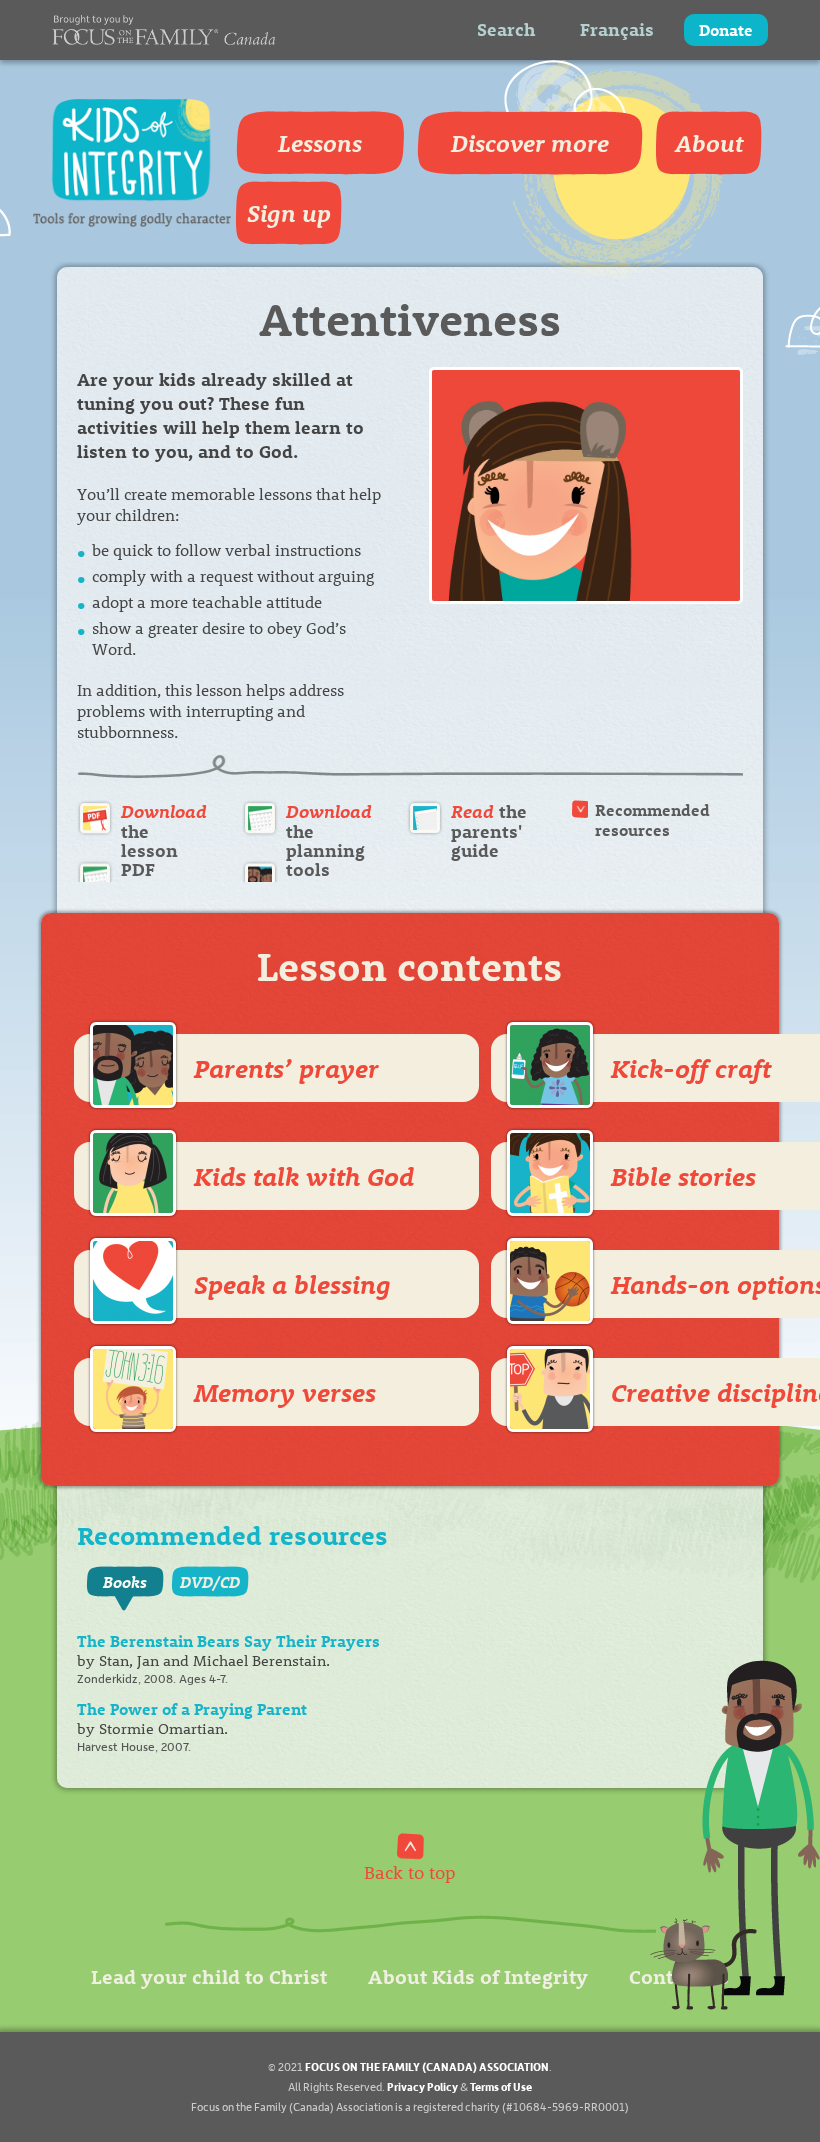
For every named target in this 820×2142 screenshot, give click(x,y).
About (709, 143)
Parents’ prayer (286, 1068)
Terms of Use (501, 2086)
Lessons (320, 143)
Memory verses (285, 1392)
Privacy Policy (422, 2086)
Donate (726, 29)
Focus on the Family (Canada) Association (427, 2066)
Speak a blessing (292, 1284)
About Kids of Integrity (478, 1975)
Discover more (530, 143)
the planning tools (329, 840)
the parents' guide (489, 831)
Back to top (410, 1871)
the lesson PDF (164, 840)
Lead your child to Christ (209, 1975)
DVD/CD (210, 1581)
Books (125, 1581)
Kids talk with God (304, 1176)
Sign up (289, 213)
